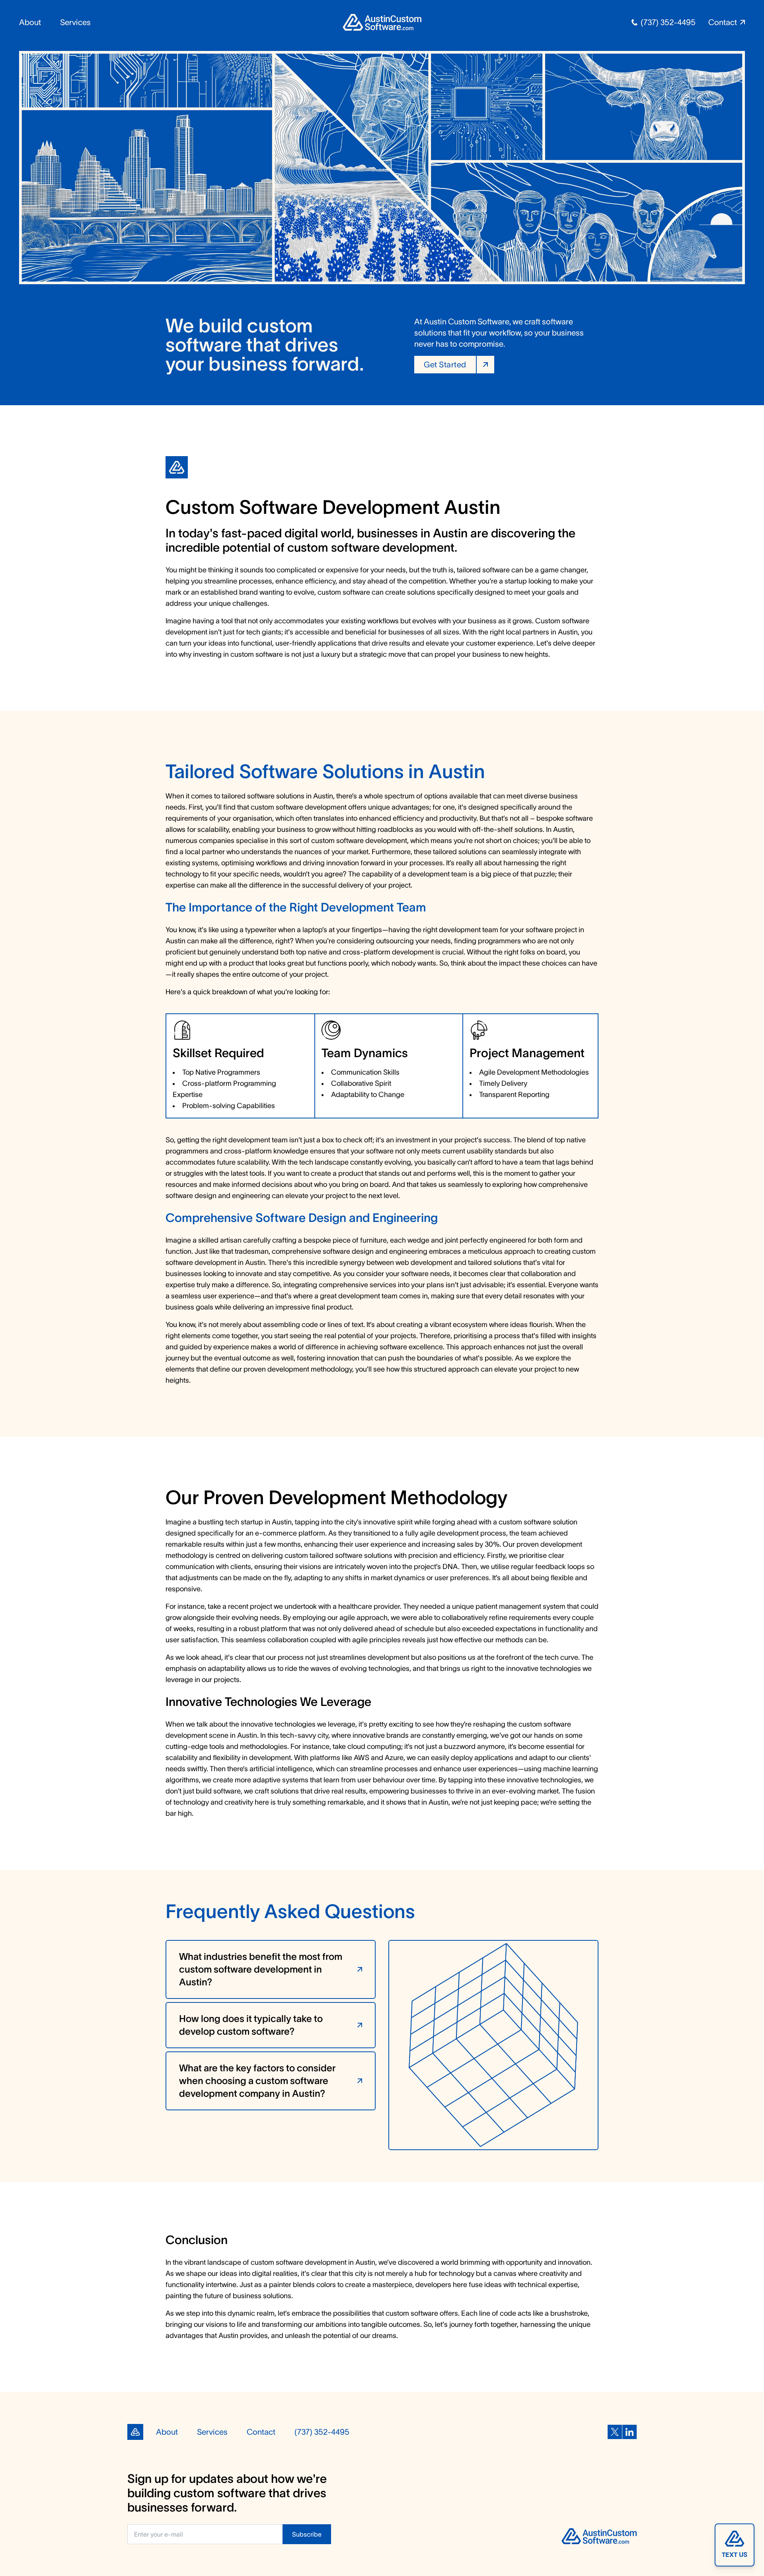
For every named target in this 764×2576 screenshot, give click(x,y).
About (30, 22)
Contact (261, 2432)
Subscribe (307, 2534)
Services (75, 22)
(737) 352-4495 (668, 22)
